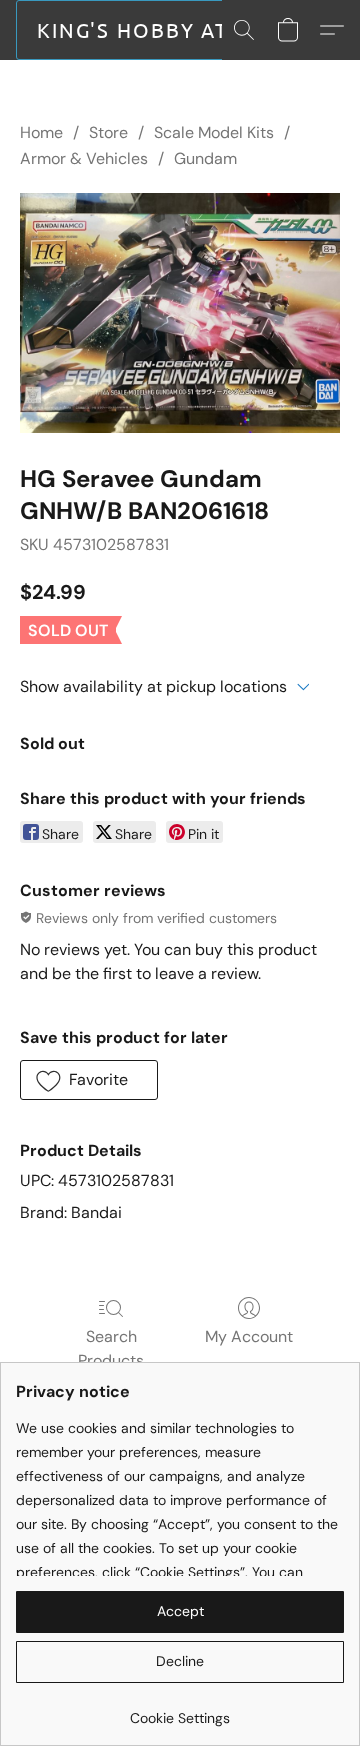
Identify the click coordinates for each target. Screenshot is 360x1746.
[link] (180, 1710)
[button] (140, 30)
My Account (249, 1336)
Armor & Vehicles (84, 158)
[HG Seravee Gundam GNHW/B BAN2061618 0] (180, 313)
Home (41, 132)
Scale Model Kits (214, 132)
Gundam (205, 158)
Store (108, 132)
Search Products (111, 1348)
